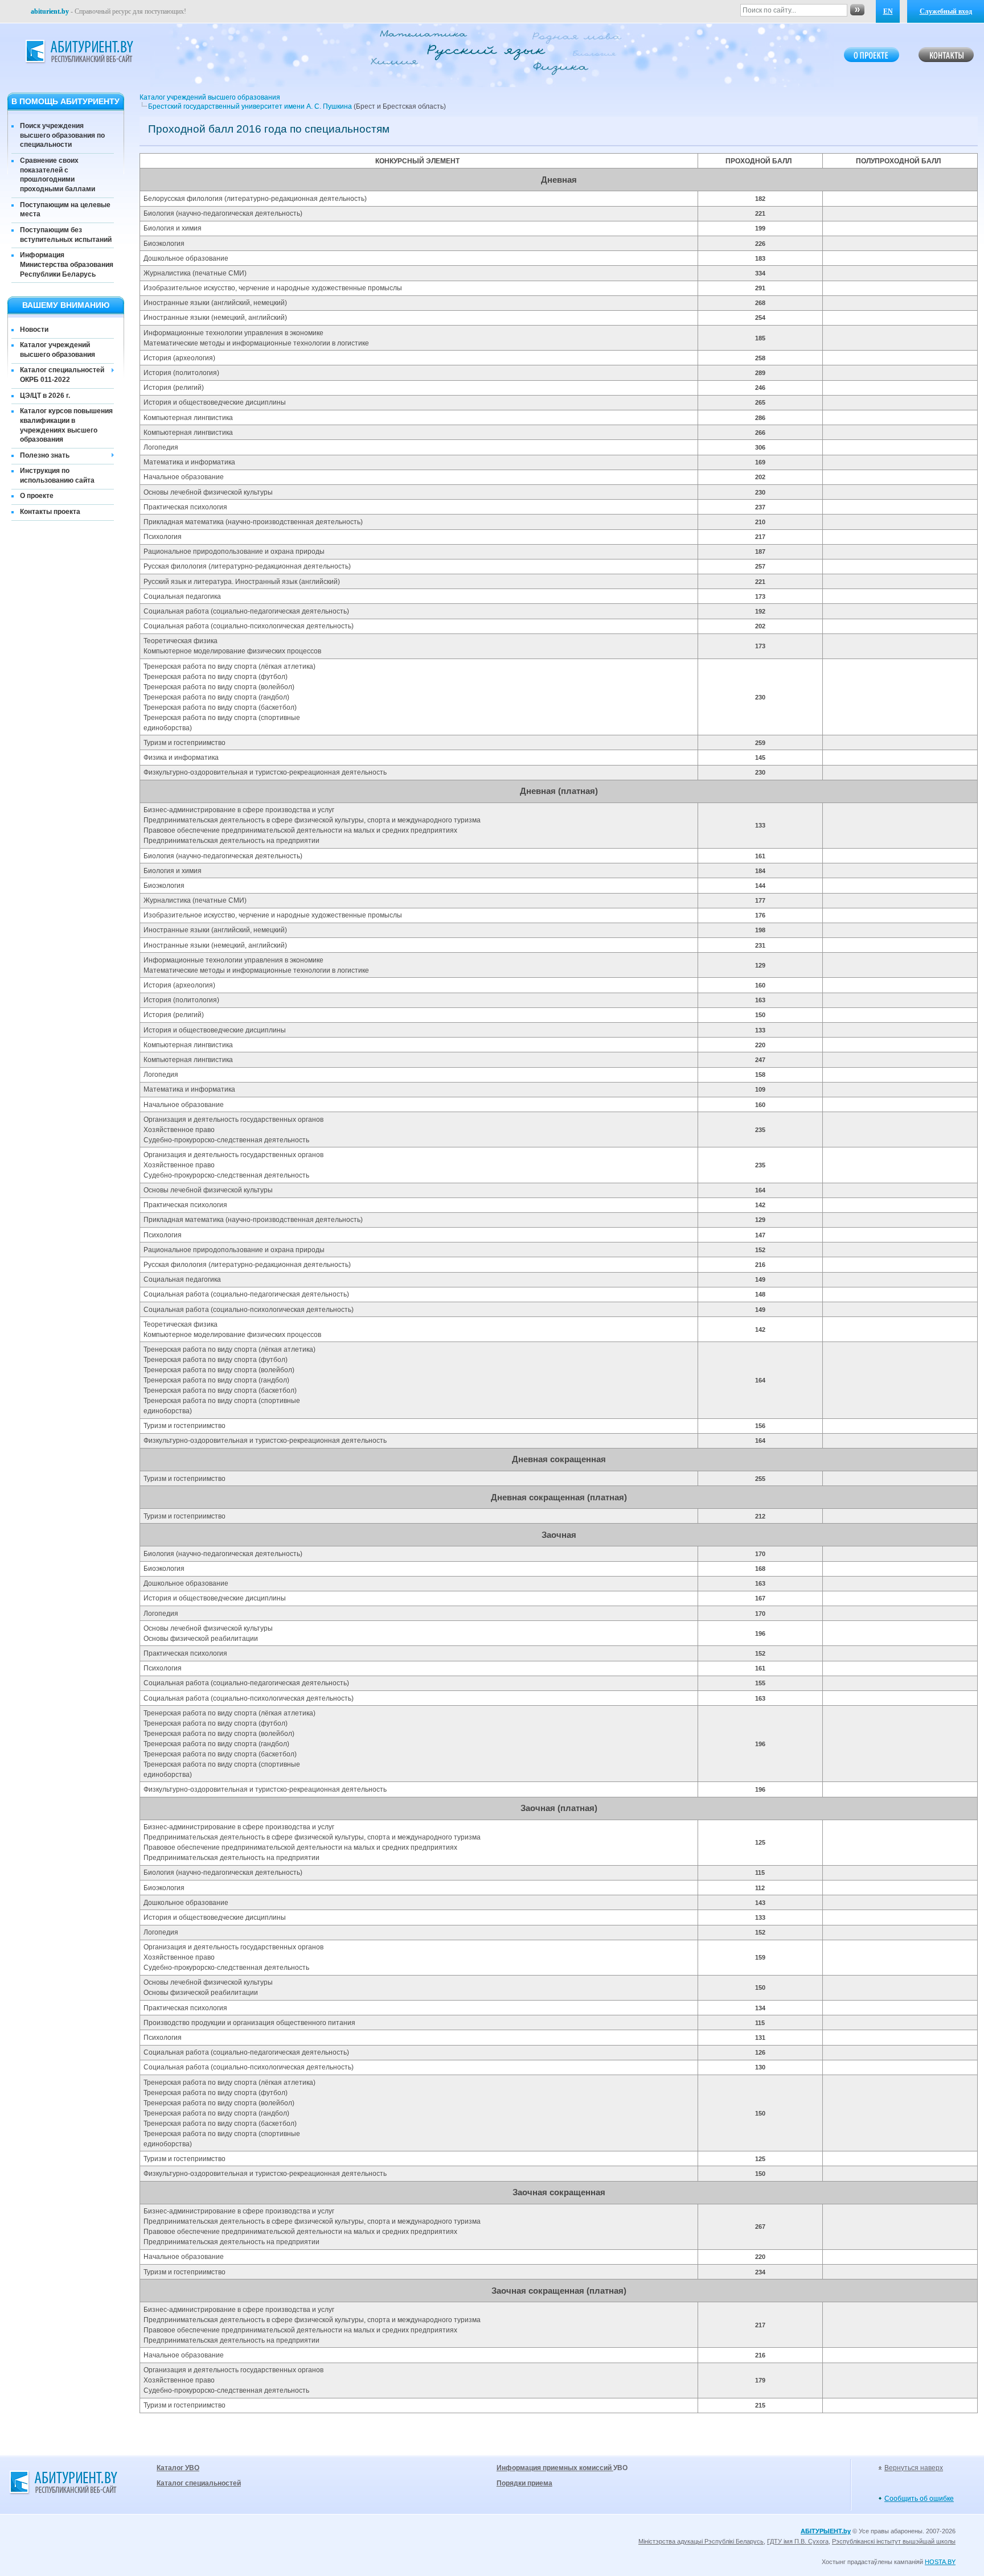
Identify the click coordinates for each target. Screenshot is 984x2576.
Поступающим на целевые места (65, 210)
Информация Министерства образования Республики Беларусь (67, 265)
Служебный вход (946, 11)
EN (888, 11)
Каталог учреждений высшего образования (58, 350)
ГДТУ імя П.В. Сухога (798, 2541)
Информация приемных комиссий (555, 2468)
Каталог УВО (178, 2468)
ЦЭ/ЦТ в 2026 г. (45, 396)
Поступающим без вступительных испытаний (66, 235)
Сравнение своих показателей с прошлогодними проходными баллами (58, 175)
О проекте (37, 496)
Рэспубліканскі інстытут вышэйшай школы (894, 2541)
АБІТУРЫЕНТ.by (826, 2531)
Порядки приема (524, 2483)
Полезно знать (45, 455)
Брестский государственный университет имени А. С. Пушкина (250, 106)
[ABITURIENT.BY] (79, 52)
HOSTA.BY (940, 2562)
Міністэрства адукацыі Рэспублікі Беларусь (701, 2541)
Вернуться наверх (914, 2468)
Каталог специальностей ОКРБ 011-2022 (62, 375)
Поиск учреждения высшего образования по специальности (62, 135)
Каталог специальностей (199, 2483)
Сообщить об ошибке (919, 2499)
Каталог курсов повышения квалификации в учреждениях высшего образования (66, 425)
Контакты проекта (50, 512)
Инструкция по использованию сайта (57, 476)
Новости (34, 330)
